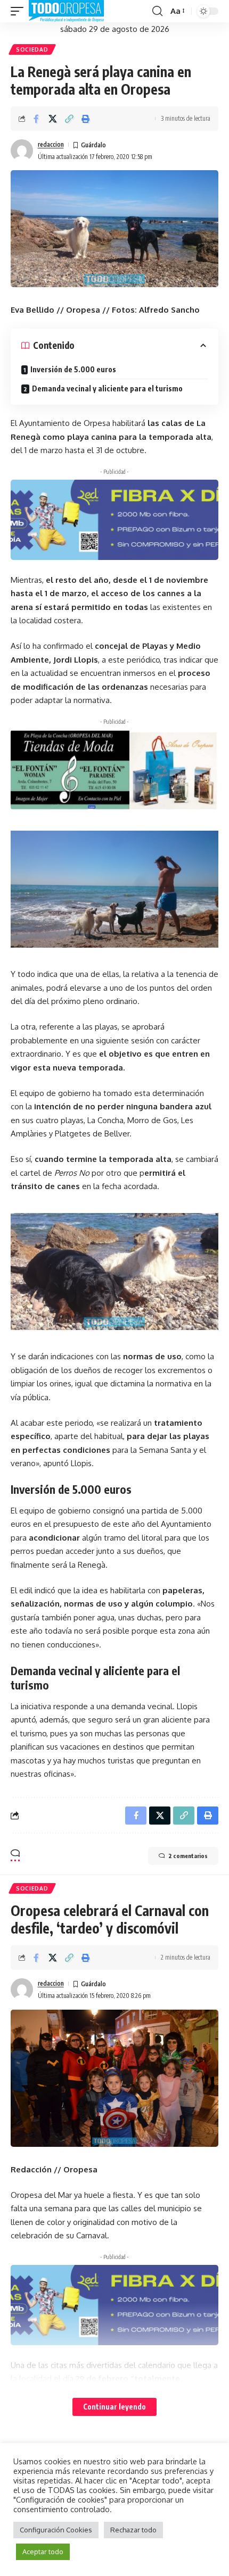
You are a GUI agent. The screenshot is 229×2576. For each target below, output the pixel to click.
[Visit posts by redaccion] (22, 150)
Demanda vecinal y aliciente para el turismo (107, 388)
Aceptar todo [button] (43, 2552)
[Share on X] (53, 119)
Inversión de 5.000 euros (73, 369)
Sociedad (32, 49)
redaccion (51, 144)
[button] (20, 11)
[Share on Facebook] (36, 119)
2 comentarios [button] (188, 1856)
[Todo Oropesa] (66, 11)
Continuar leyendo (114, 2407)
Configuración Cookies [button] (56, 2530)
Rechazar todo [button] (133, 2530)
